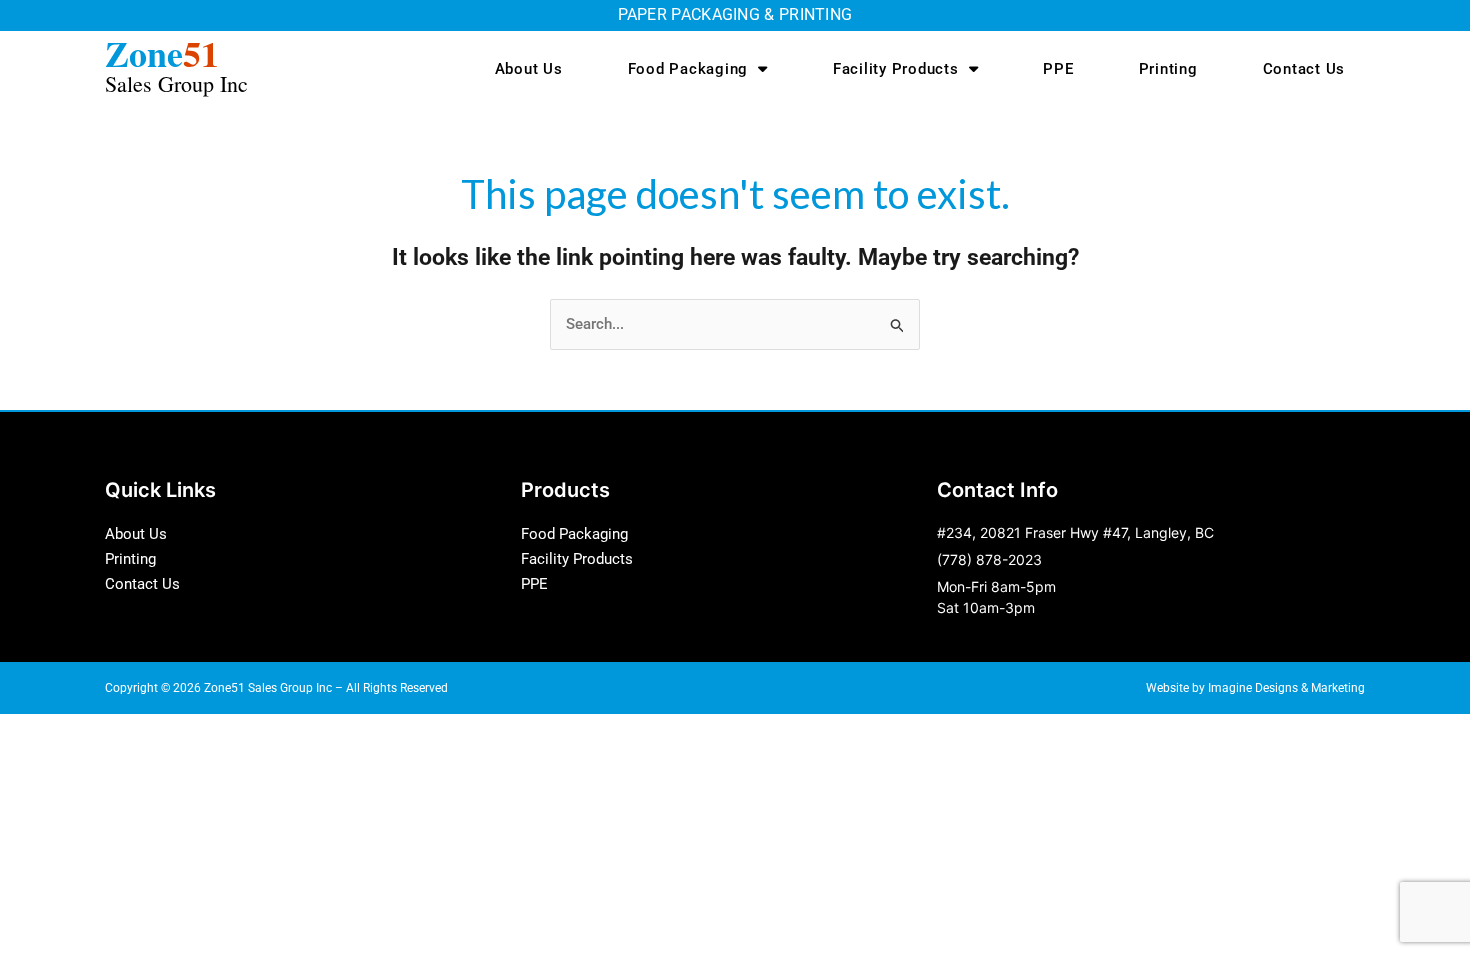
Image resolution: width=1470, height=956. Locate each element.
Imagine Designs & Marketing (1286, 688)
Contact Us (1304, 69)
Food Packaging (688, 69)
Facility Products (896, 69)
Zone (176, 62)
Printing (1168, 69)
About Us (529, 69)
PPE (1058, 69)
